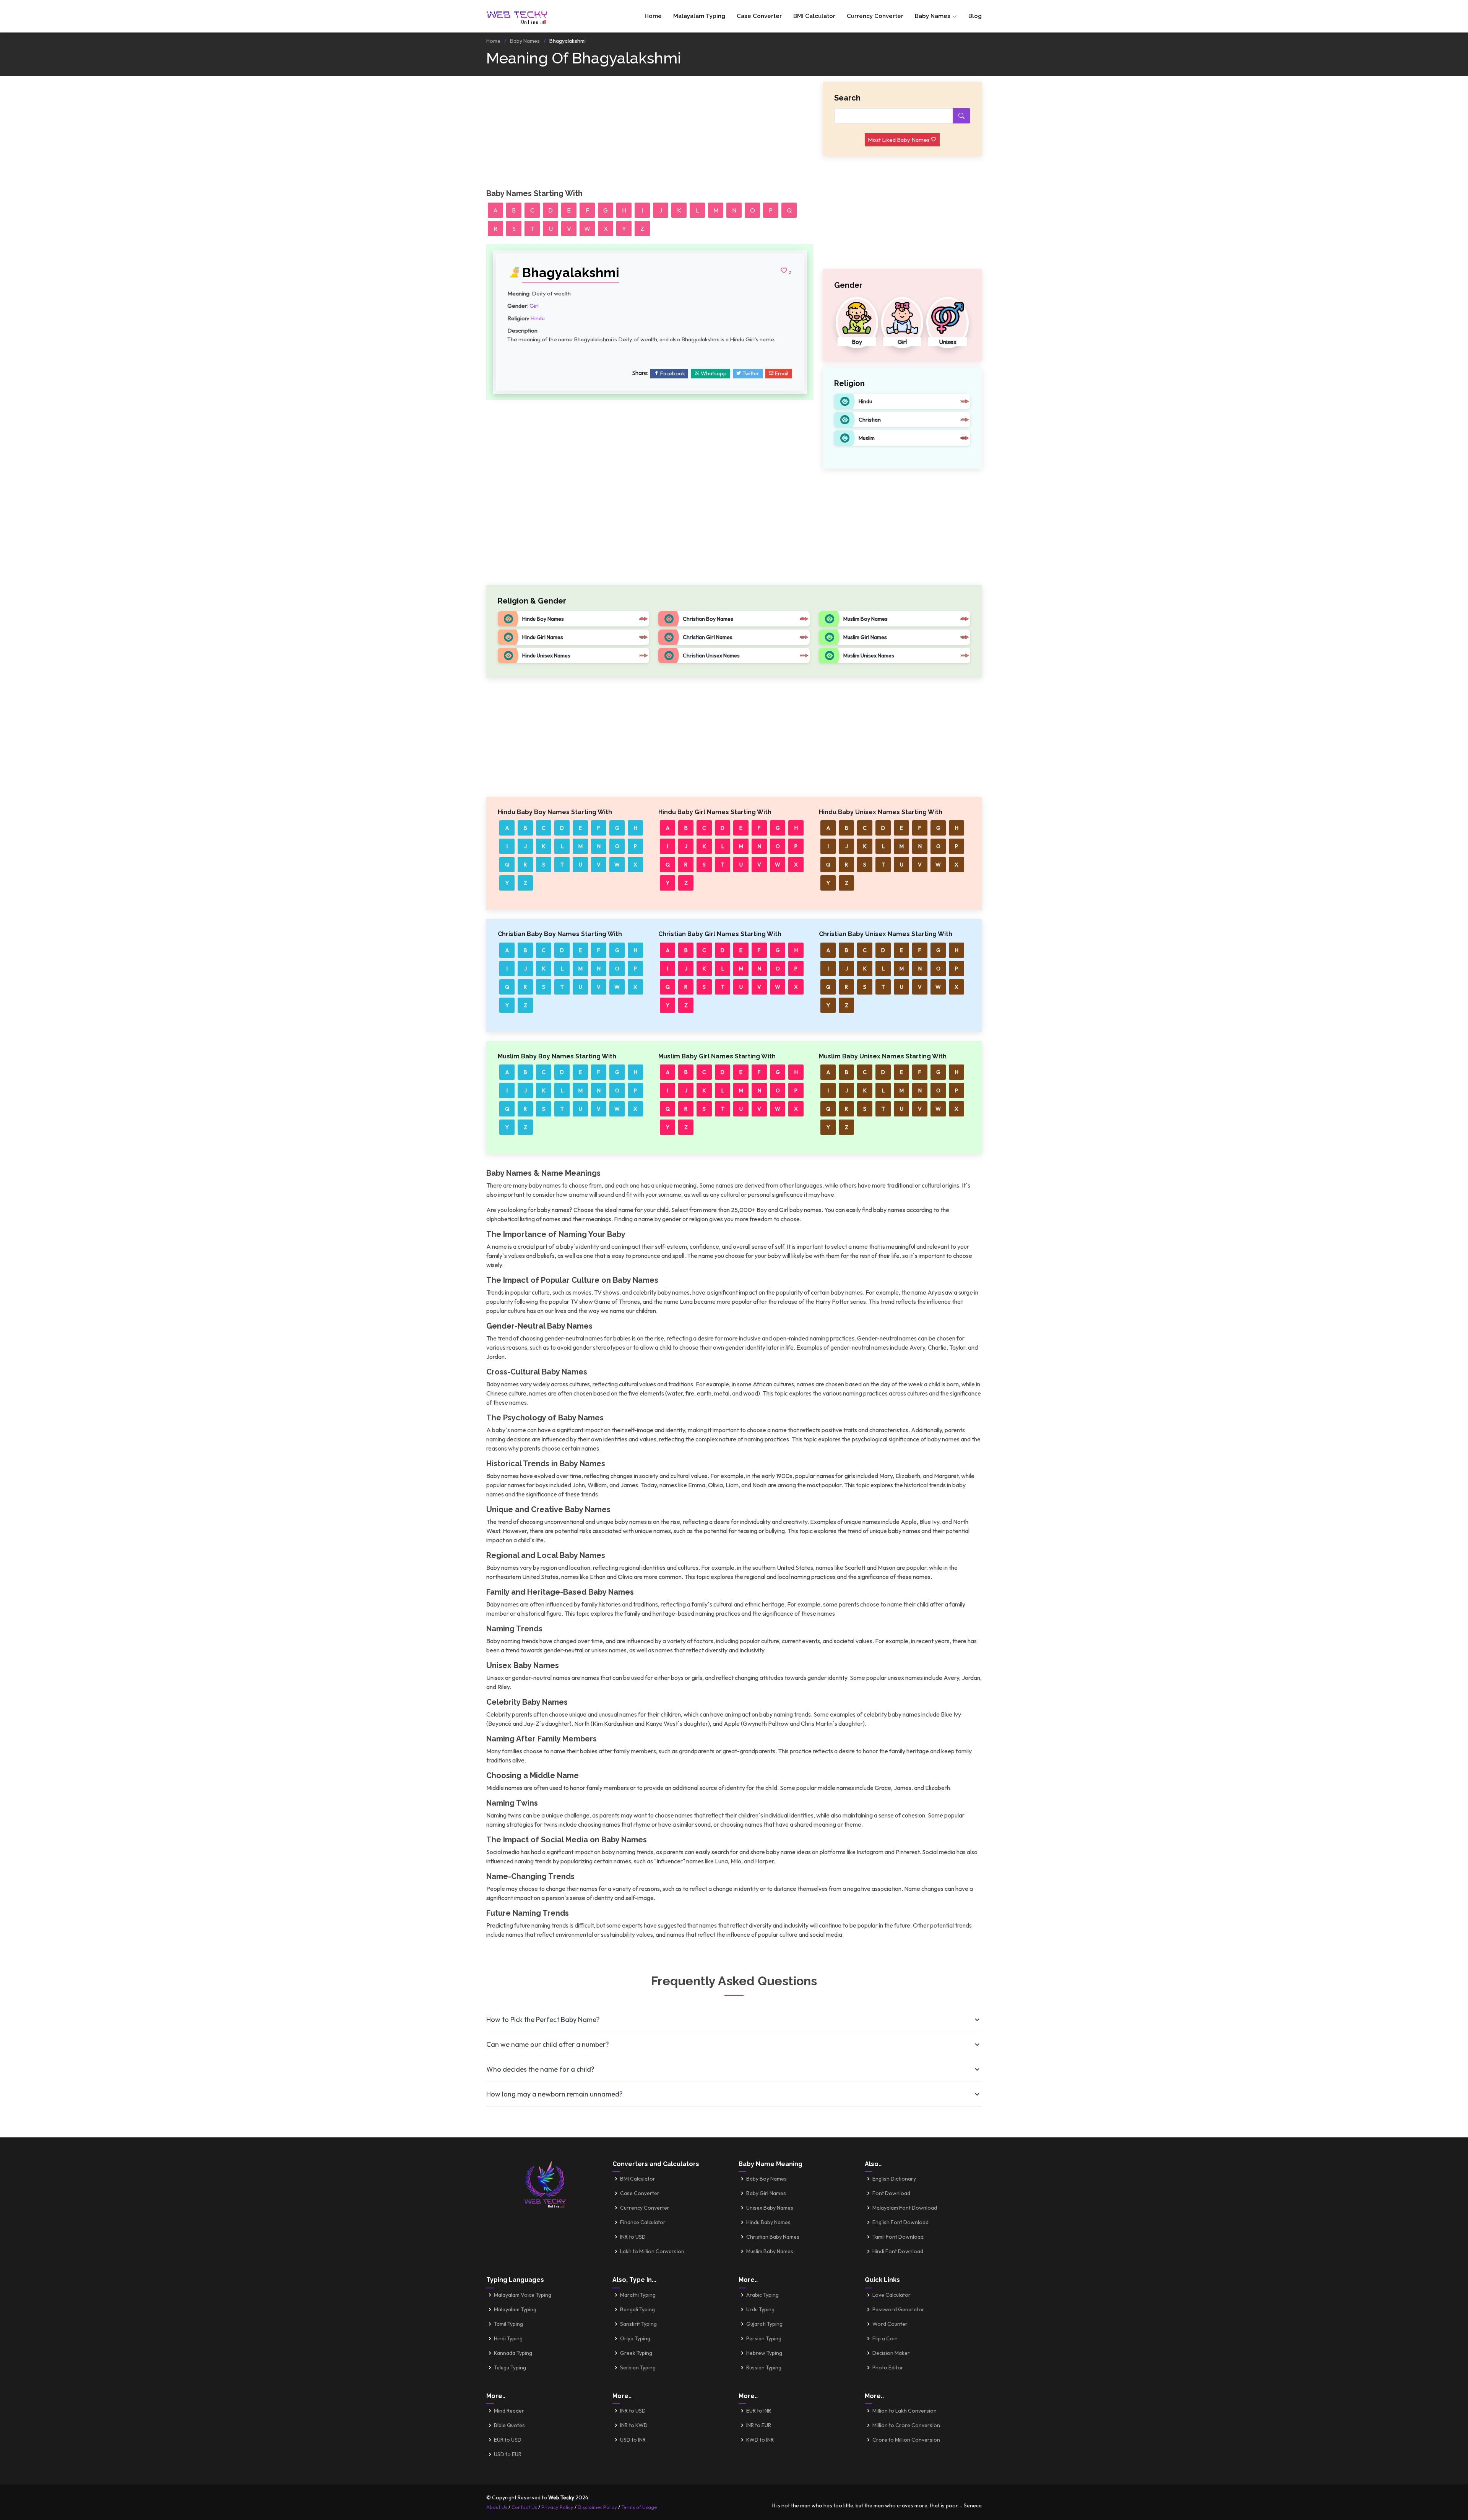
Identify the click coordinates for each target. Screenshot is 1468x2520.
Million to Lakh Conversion (905, 2411)
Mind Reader (509, 2411)
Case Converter (759, 16)
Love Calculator (892, 2295)
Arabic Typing (762, 2295)
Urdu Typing (760, 2309)
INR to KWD (634, 2425)
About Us (497, 2507)
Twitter (750, 373)
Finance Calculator (643, 2222)
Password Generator (898, 2309)
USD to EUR (508, 2454)
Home (653, 16)
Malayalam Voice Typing (523, 2295)
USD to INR (633, 2440)
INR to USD (633, 2237)
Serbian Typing (638, 2367)
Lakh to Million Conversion (652, 2251)
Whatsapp (713, 373)
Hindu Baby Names (768, 2222)
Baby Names (525, 41)
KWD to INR (760, 2440)
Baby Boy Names (766, 2179)
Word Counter (890, 2324)
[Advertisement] (650, 135)
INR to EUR (759, 2425)
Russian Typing (764, 2367)
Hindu (538, 318)
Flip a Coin (885, 2338)
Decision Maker (891, 2353)
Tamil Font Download (898, 2237)
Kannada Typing (513, 2353)
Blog (975, 16)
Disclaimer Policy (597, 2507)
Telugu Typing (510, 2367)
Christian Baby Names (773, 2237)
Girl (534, 306)
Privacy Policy (557, 2507)
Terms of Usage (639, 2507)
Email (781, 373)
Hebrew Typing (764, 2353)
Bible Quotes (509, 2425)
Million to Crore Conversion (906, 2425)
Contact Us (524, 2507)
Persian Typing (764, 2338)
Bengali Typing (637, 2309)
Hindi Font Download (898, 2251)
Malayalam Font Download (905, 2208)
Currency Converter (875, 16)
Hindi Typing (508, 2338)
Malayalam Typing (699, 16)
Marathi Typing (638, 2295)
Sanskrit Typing (638, 2324)
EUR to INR (759, 2411)
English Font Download (900, 2222)
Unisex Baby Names (770, 2208)
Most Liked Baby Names (899, 140)
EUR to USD (508, 2440)
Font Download (891, 2193)
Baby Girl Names (766, 2193)
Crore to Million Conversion (906, 2440)
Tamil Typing (508, 2324)
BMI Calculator (814, 16)
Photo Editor (888, 2367)
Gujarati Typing (764, 2324)
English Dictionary (894, 2179)
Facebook (672, 373)
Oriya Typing (635, 2338)
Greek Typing (636, 2353)
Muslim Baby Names (770, 2251)
